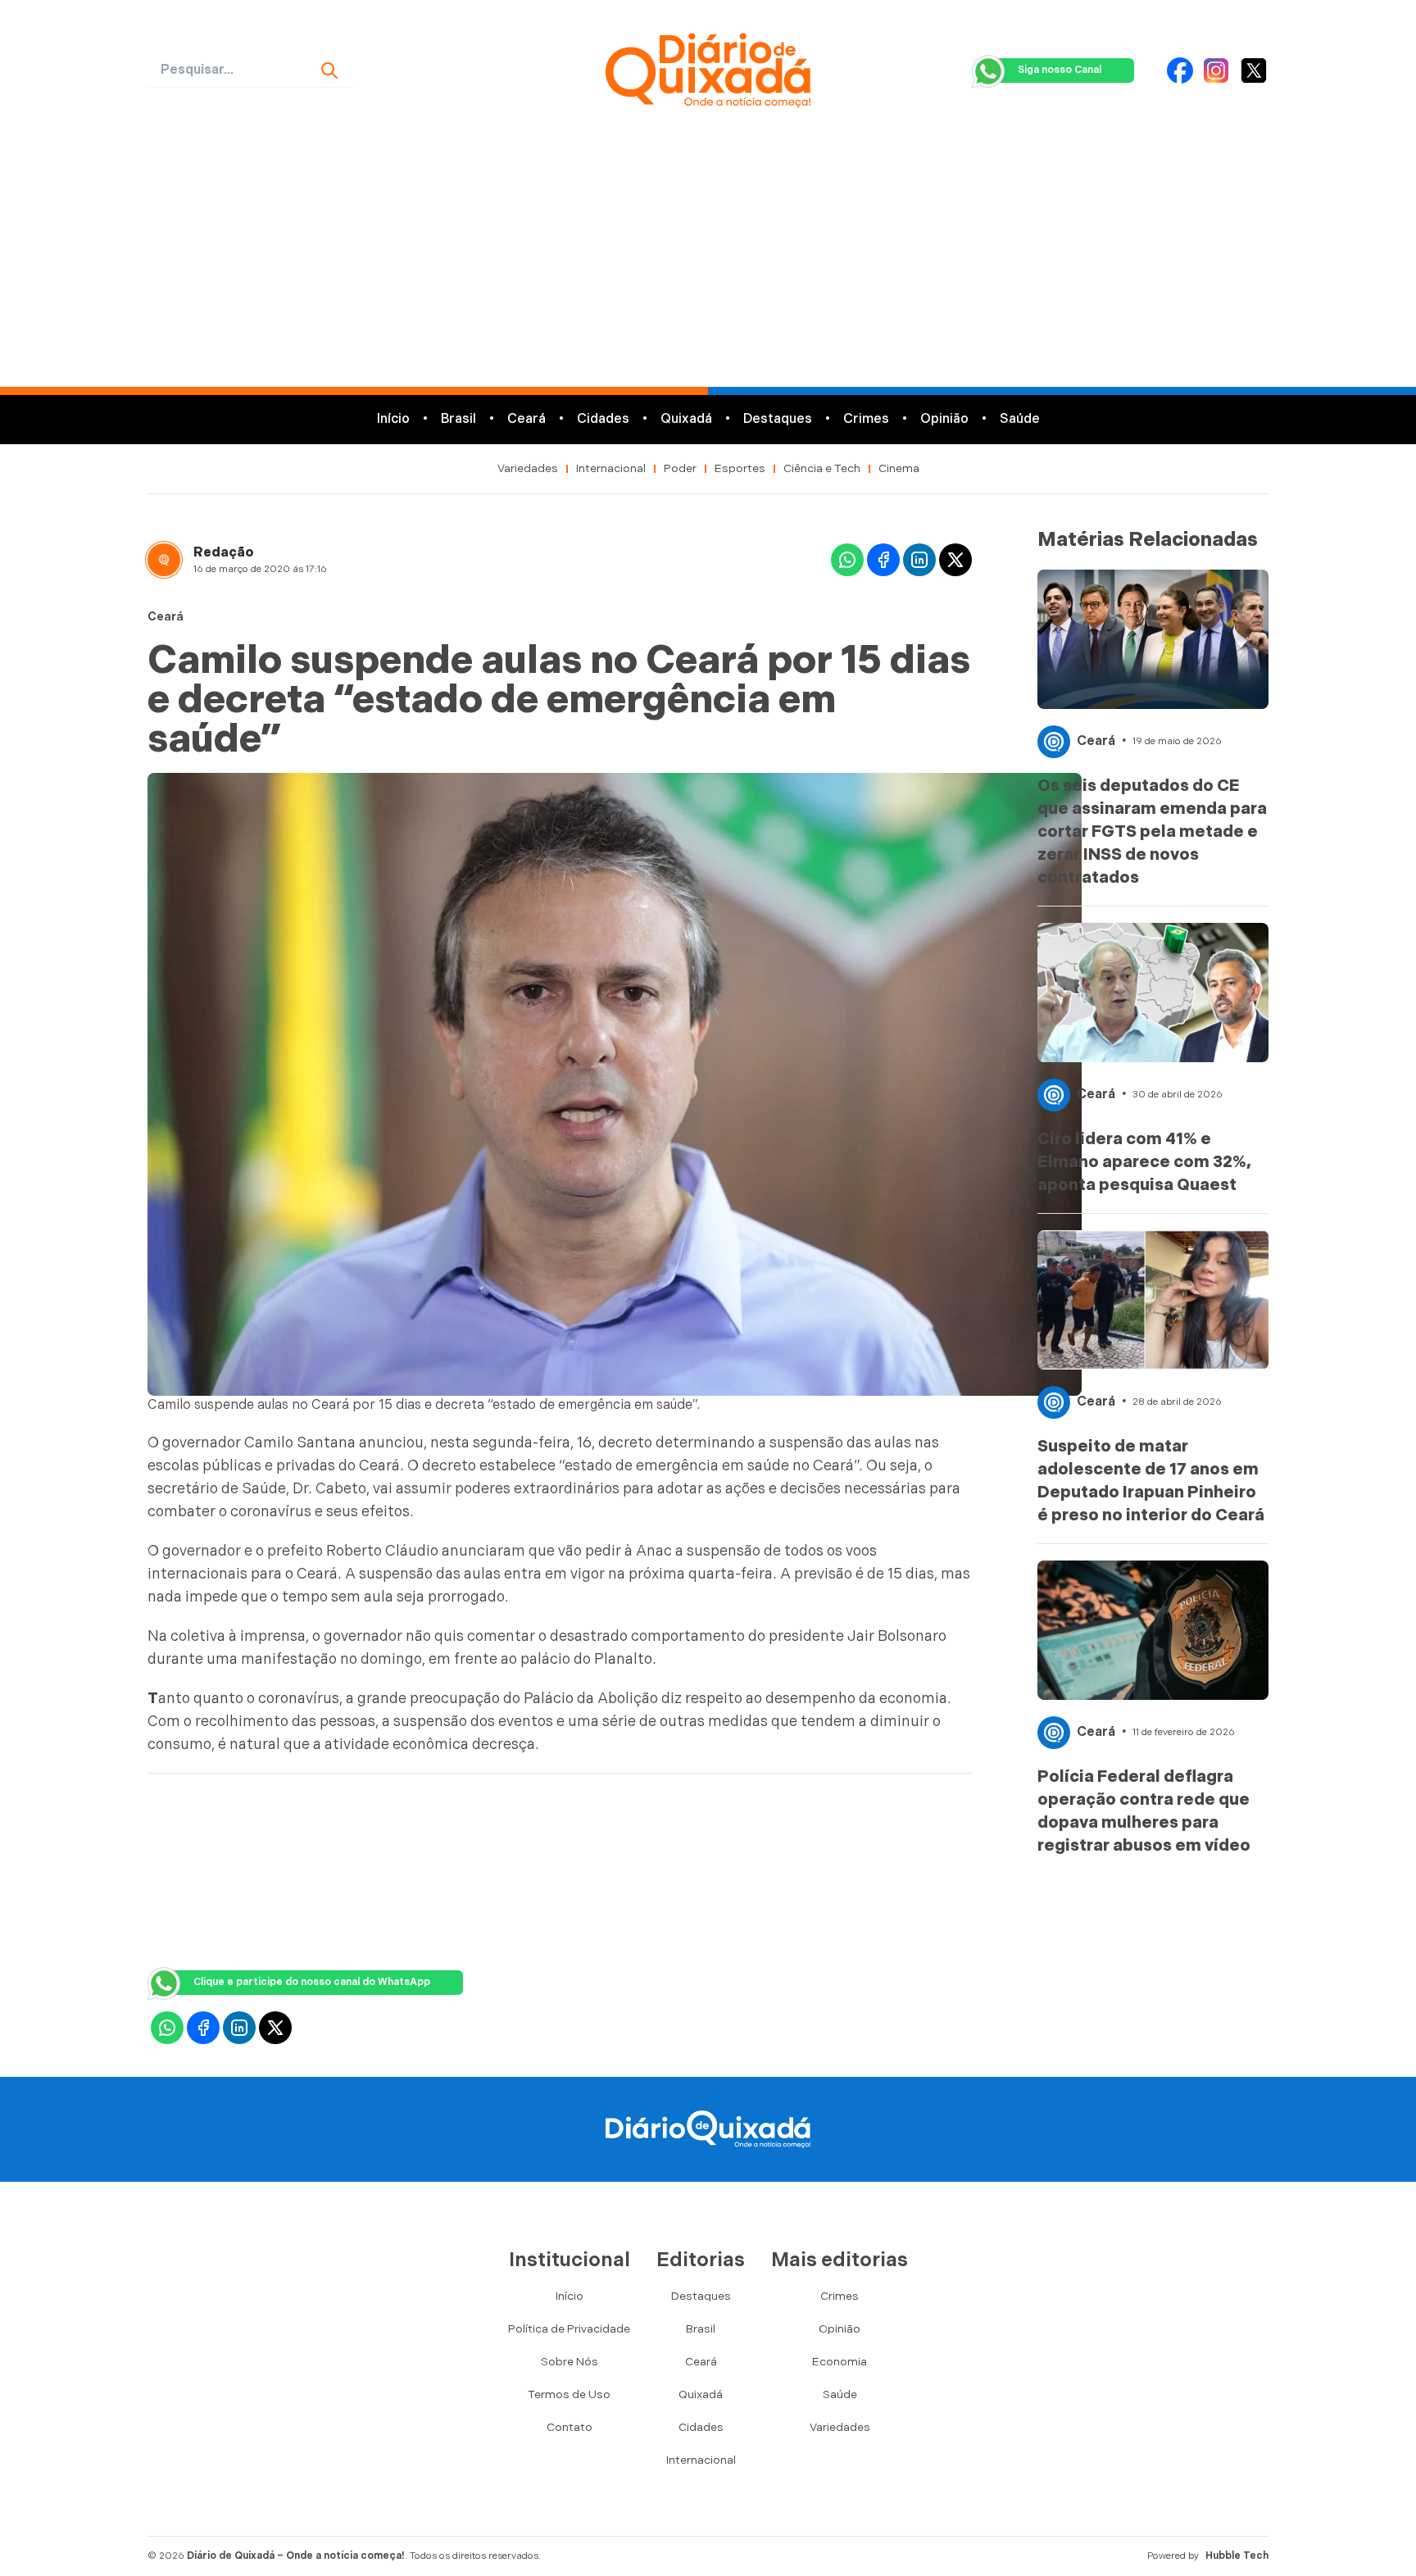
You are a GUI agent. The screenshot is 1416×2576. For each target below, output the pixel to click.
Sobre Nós (570, 2362)
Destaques (778, 419)
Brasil (458, 419)
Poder (680, 468)
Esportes (740, 468)
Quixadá (686, 419)
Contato (570, 2427)
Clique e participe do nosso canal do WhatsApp (312, 1982)
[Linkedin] (919, 560)
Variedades (528, 468)
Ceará (526, 419)
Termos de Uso (569, 2394)
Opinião (944, 419)
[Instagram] (1216, 70)
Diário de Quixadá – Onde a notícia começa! (296, 2556)
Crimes (866, 419)
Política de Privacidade (569, 2329)
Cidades (603, 419)
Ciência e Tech (822, 468)
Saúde (1020, 419)
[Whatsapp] (847, 560)
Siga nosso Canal (1060, 70)
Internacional (611, 468)
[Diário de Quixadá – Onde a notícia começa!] (708, 70)
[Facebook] (1180, 70)
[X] (1254, 70)
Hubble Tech (1237, 2556)
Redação (224, 553)
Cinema (899, 468)
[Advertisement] (708, 264)
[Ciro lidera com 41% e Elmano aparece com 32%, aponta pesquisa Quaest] (1153, 993)
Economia (840, 2362)
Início (393, 419)
